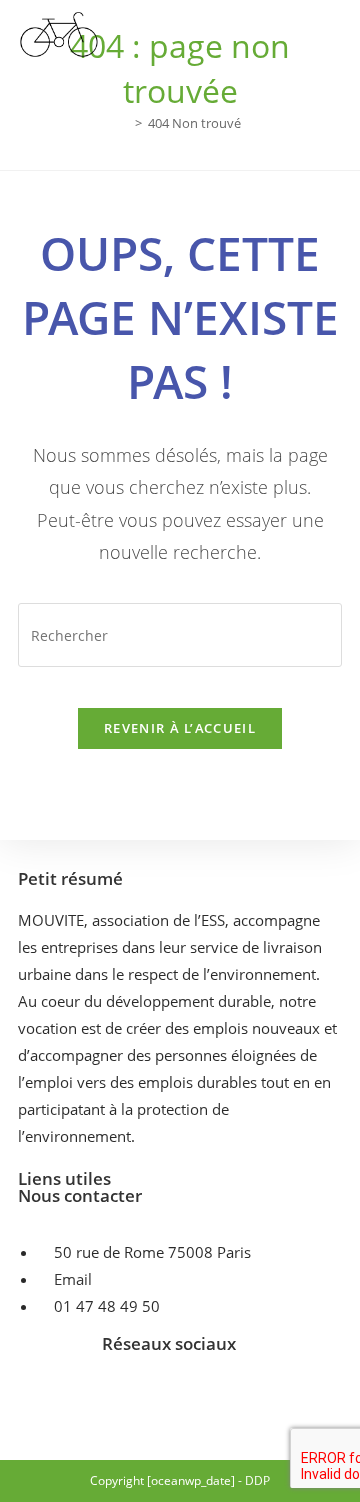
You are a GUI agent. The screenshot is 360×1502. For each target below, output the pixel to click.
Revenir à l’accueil (180, 728)
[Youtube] (228, 1397)
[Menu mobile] (335, 37)
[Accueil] (124, 123)
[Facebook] (110, 1397)
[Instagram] (169, 1397)
